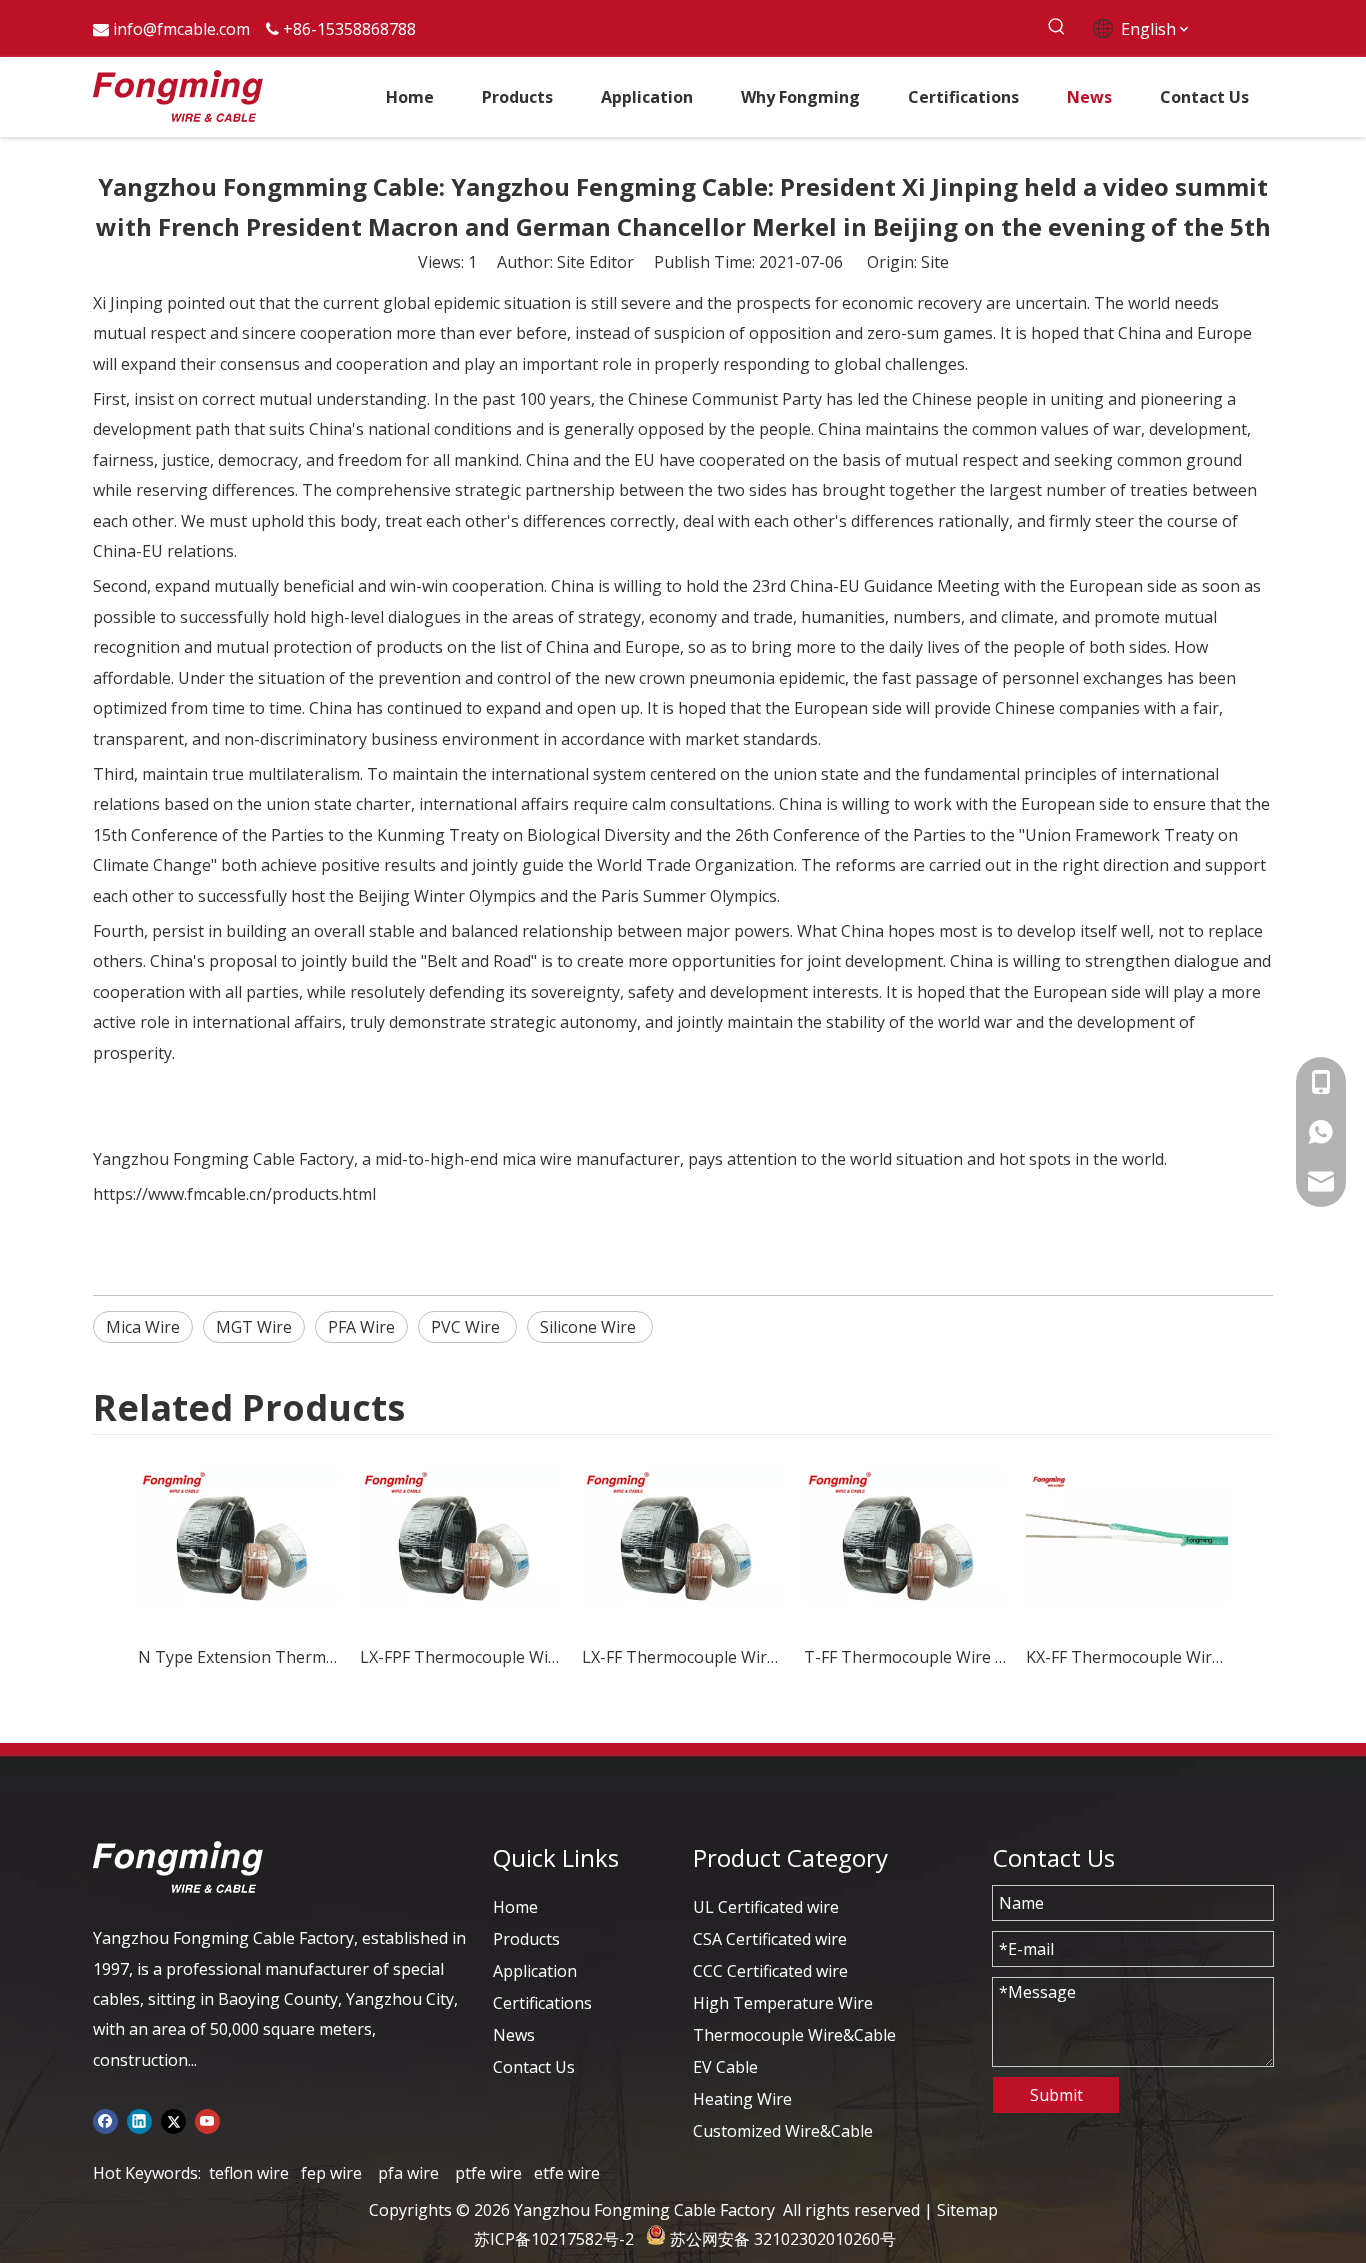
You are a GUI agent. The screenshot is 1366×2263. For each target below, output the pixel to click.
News (514, 2035)
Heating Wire (742, 2099)
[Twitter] (173, 2120)
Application (535, 1971)
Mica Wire (143, 1327)
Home (515, 1907)
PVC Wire (467, 1327)
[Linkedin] (139, 2120)
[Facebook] (105, 2120)
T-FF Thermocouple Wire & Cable (905, 1657)
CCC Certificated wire (770, 1971)
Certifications (542, 2003)
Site (935, 262)
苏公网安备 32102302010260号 (783, 2239)
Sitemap (967, 2210)
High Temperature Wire (783, 2003)
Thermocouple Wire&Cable (794, 2035)
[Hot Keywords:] (1056, 27)
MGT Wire (254, 1327)
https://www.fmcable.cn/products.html (234, 1194)
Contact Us (534, 2067)
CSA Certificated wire (770, 1939)
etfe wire (567, 2173)
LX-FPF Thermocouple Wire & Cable (461, 1657)
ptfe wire (488, 2173)
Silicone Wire (590, 1327)
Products (526, 1939)
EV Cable (725, 2067)
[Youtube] (207, 2120)
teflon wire (249, 2173)
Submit (1056, 2095)
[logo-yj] (178, 1867)
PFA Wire (361, 1327)
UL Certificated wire (766, 1907)
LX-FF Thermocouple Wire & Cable (683, 1657)
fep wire (331, 2173)
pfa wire (408, 2173)
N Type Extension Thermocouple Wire (239, 1657)
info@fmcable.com (181, 29)
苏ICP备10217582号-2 (554, 2239)
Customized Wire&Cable (783, 2131)
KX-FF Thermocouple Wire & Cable (1127, 1657)
